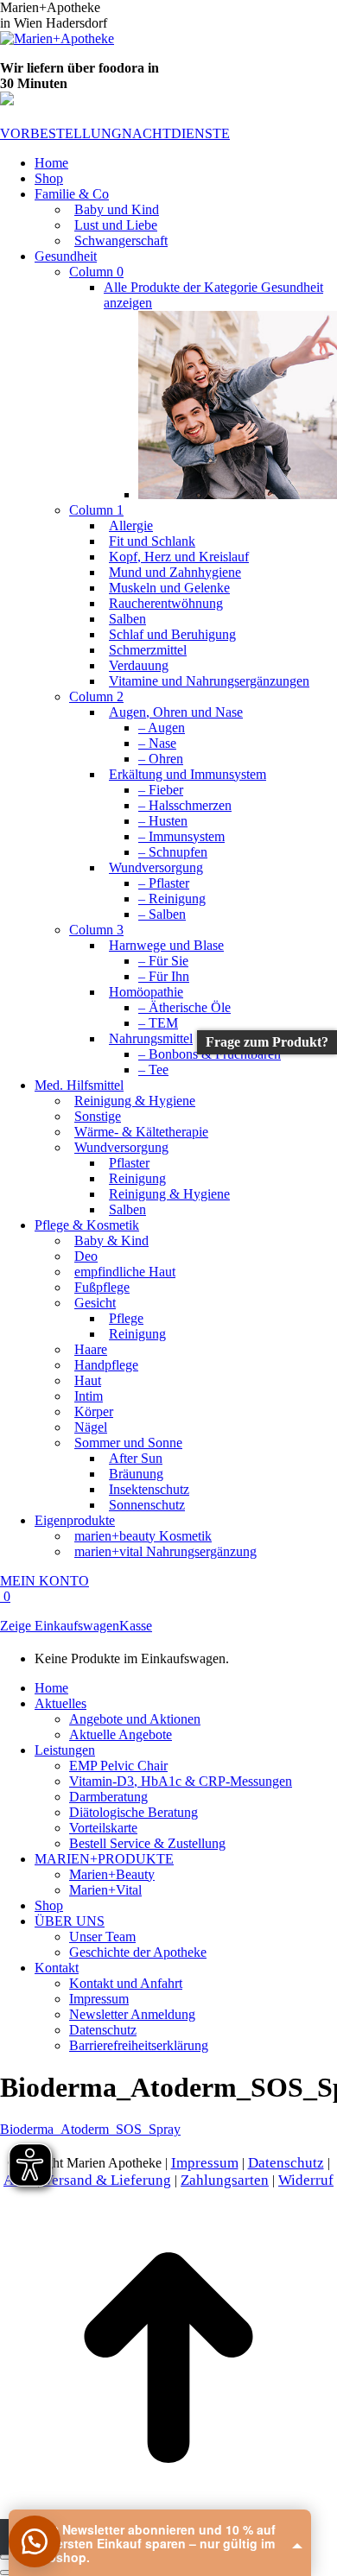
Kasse (136, 1626)
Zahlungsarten (225, 2180)
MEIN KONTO (45, 1581)
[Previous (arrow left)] (7, 2573)
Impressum (205, 2163)
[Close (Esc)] (7, 2557)
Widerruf (306, 2180)
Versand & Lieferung (107, 2180)
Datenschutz (286, 2163)
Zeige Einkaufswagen (60, 1626)
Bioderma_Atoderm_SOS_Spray (90, 2129)
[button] (35, 2541)
